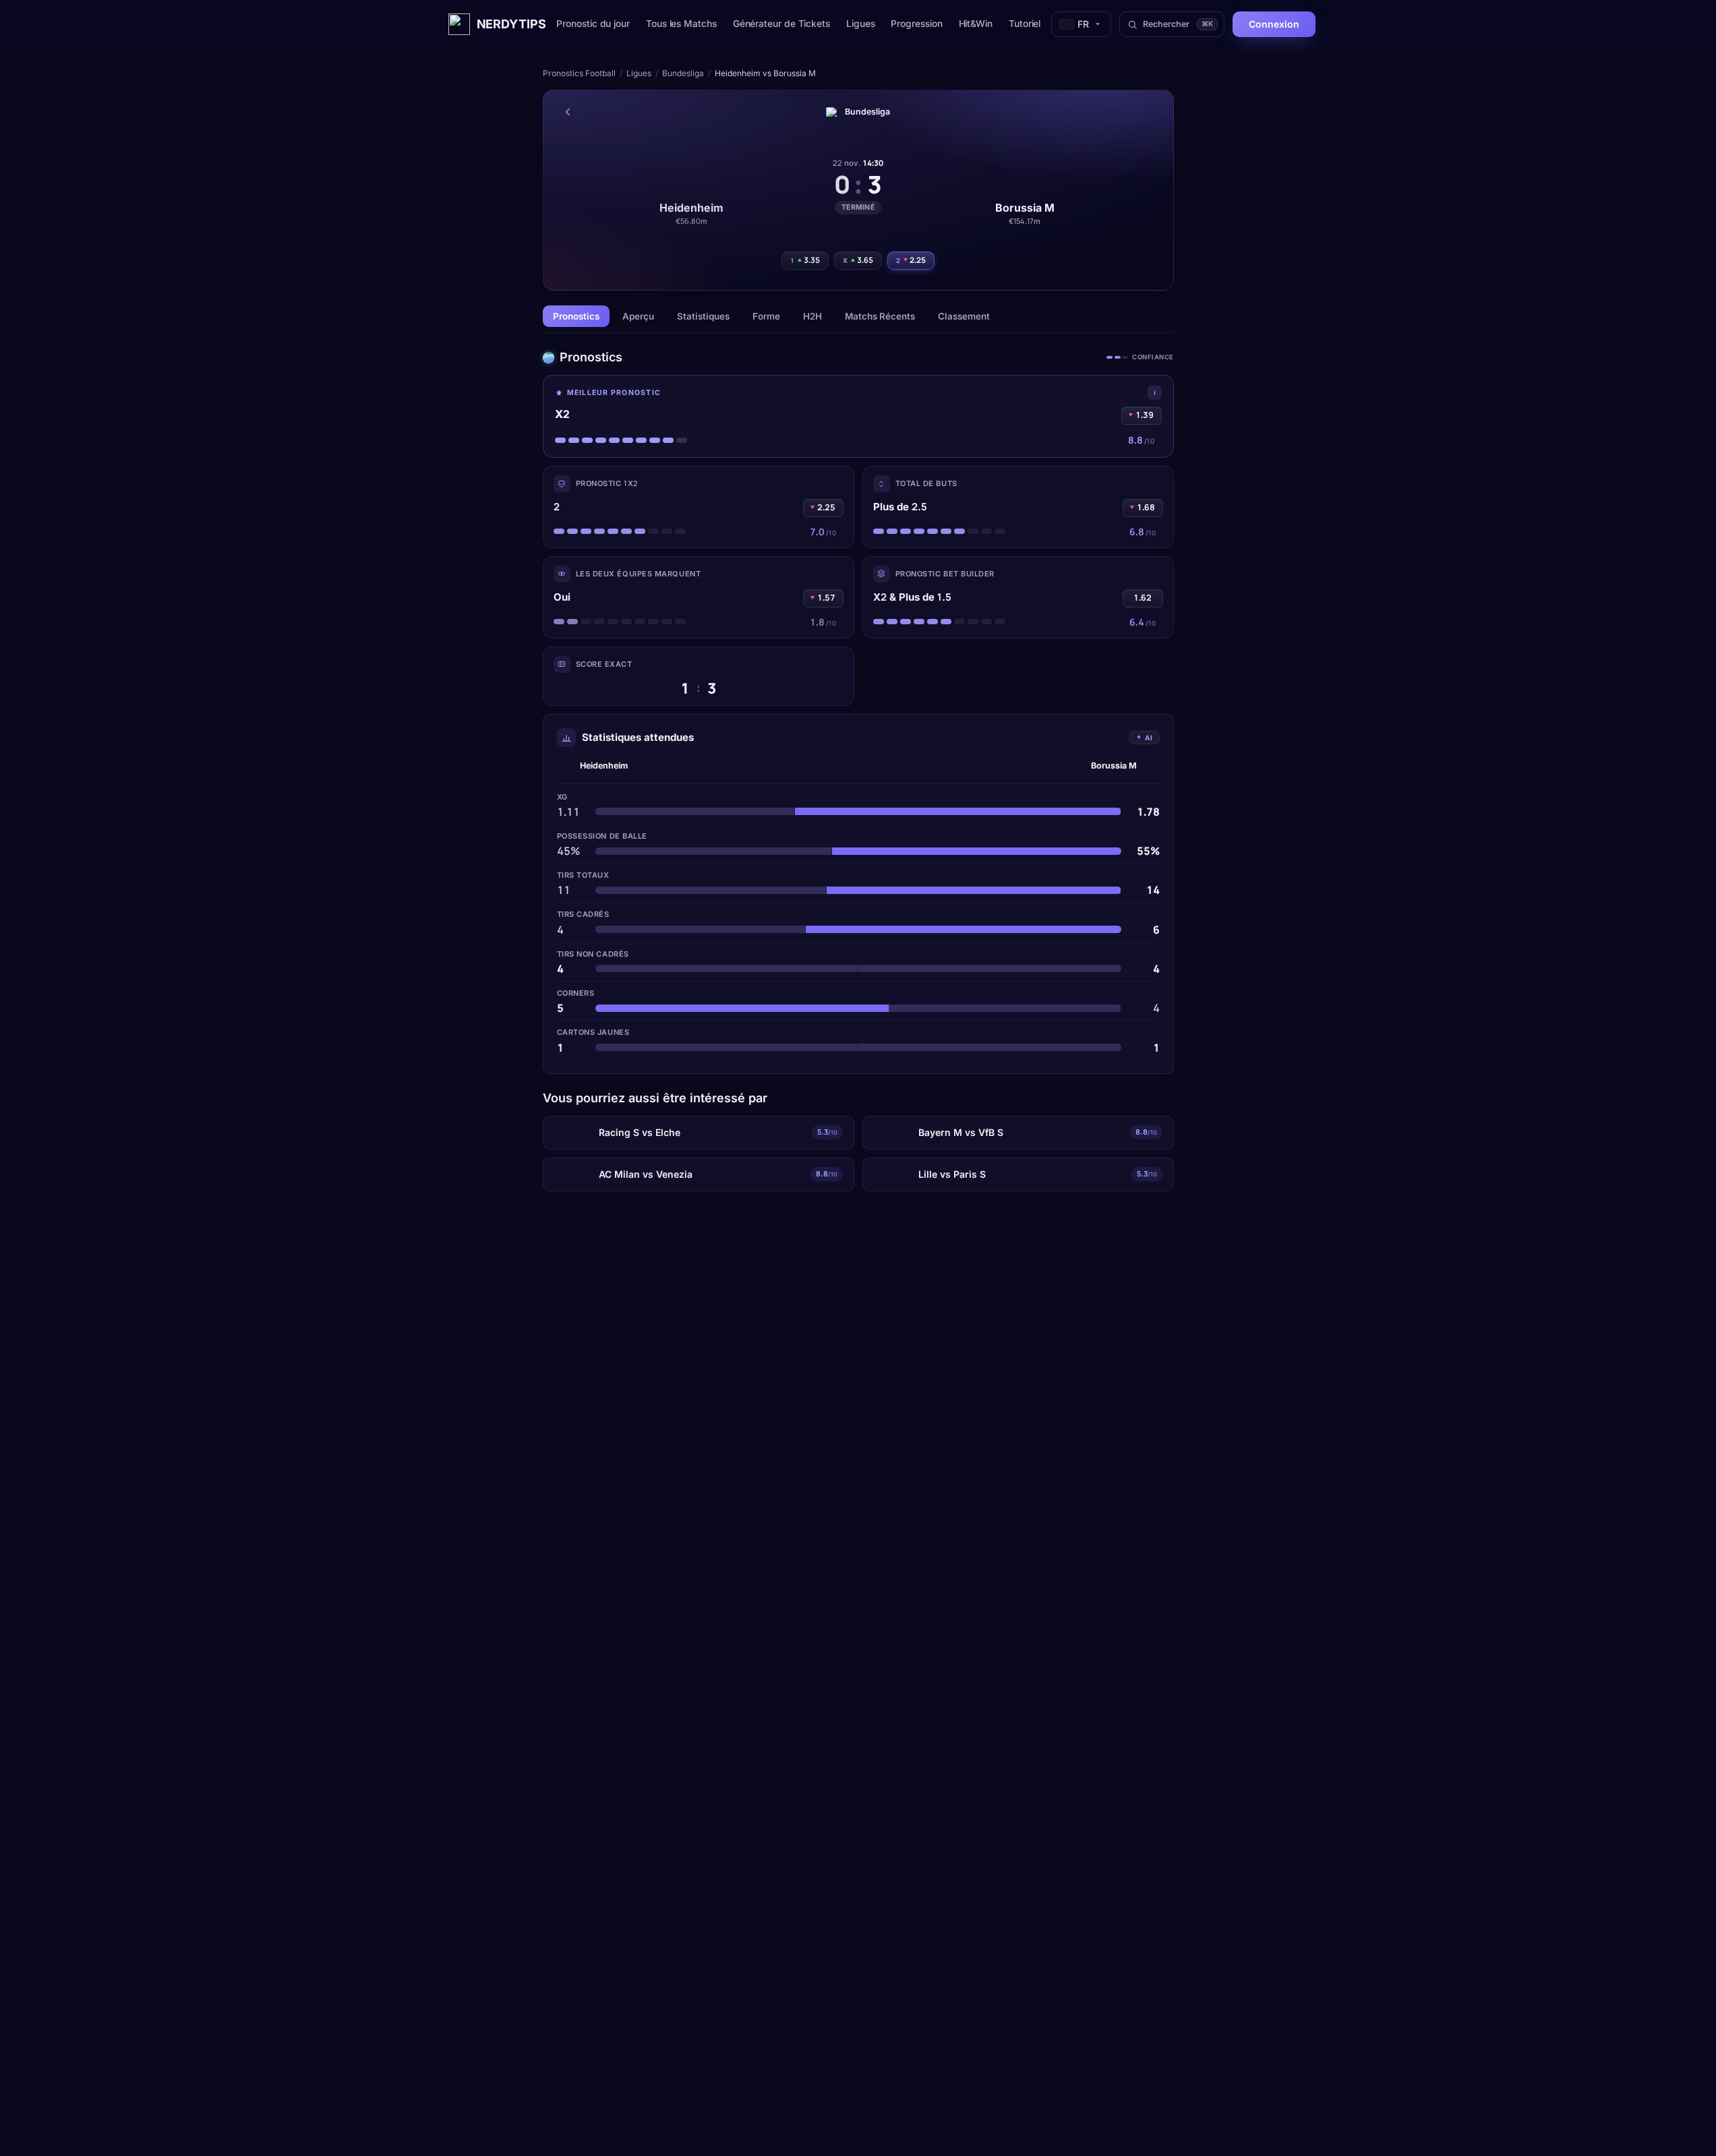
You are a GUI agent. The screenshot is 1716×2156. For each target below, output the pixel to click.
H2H (812, 316)
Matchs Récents (880, 316)
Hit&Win (976, 24)
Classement (964, 316)
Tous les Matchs (681, 24)
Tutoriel (1025, 24)
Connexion (1274, 24)
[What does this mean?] (1155, 393)
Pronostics (576, 316)
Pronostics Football (579, 73)
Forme (766, 316)
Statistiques (703, 316)
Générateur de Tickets (781, 24)
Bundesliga (683, 73)
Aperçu (638, 316)
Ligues (861, 24)
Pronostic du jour (593, 24)
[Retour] (568, 112)
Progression (916, 24)
